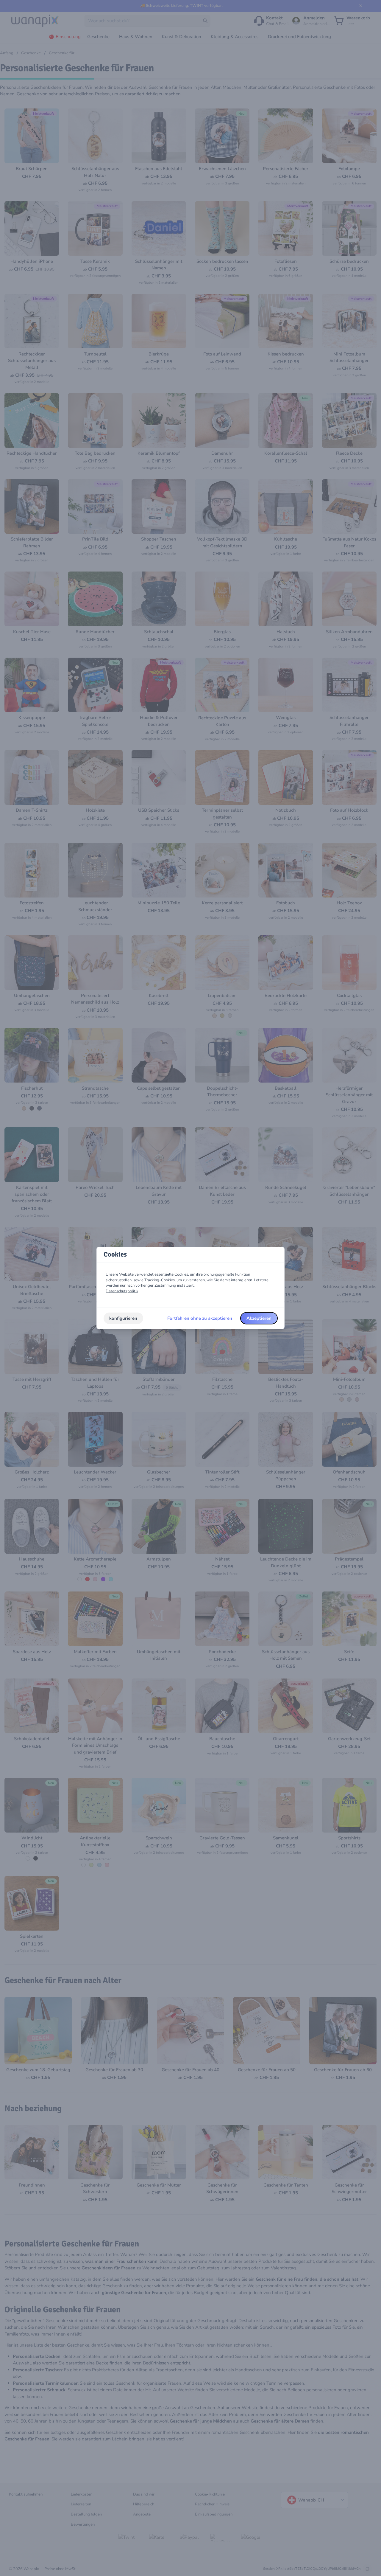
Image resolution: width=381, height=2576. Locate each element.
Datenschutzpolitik (122, 1291)
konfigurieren (123, 1318)
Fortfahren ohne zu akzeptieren (200, 1318)
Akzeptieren (259, 1318)
